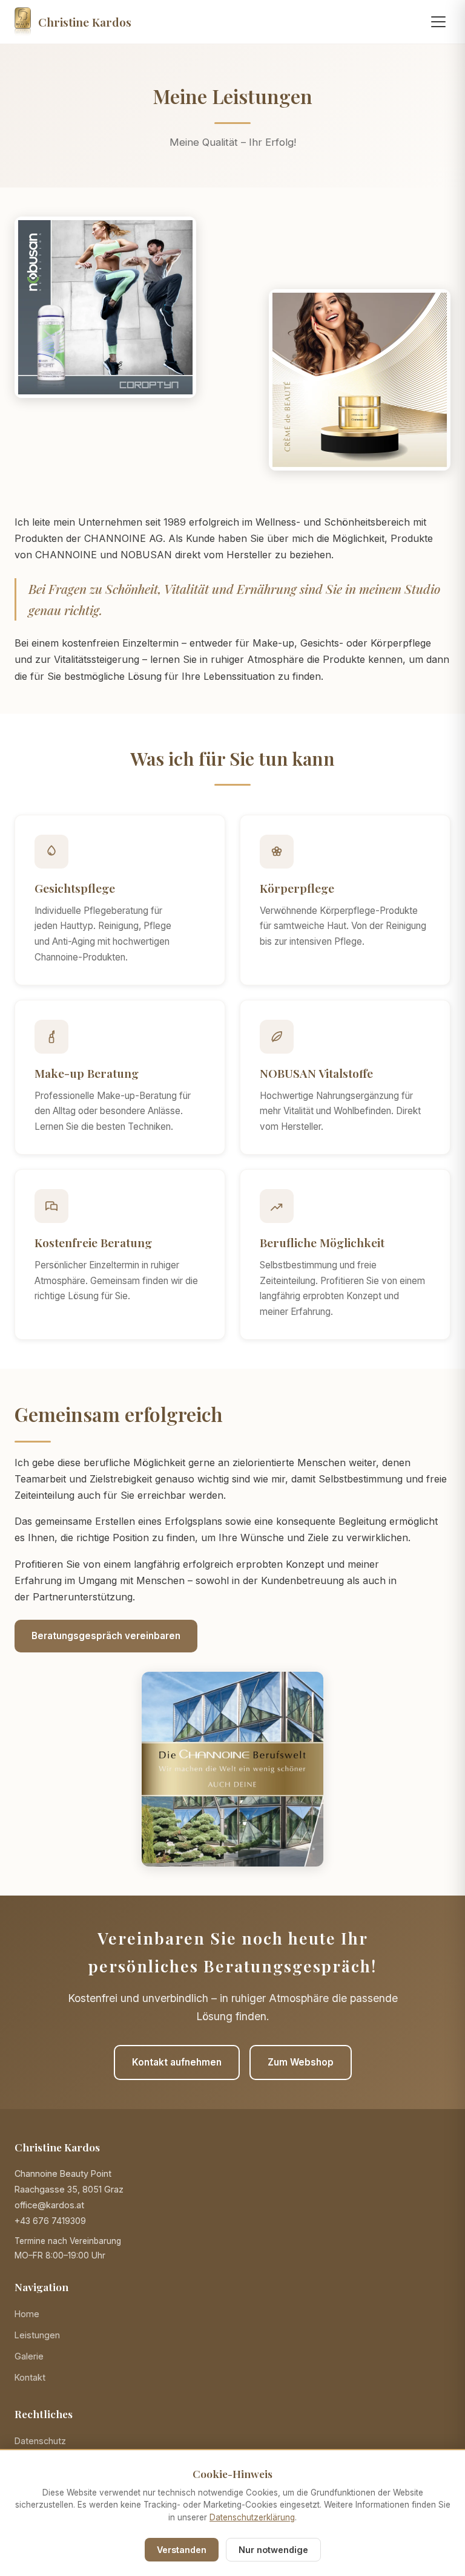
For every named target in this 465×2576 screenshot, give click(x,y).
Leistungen (37, 2335)
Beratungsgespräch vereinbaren (106, 1636)
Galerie (29, 2356)
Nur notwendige (273, 2550)
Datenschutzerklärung (252, 2517)
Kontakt (30, 2377)
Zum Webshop (301, 2062)
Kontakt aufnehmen (177, 2062)
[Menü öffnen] (438, 22)
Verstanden (182, 2550)
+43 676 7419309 (50, 2221)
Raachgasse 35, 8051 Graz (69, 2189)
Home (27, 2314)
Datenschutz (40, 2441)
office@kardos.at (49, 2205)
